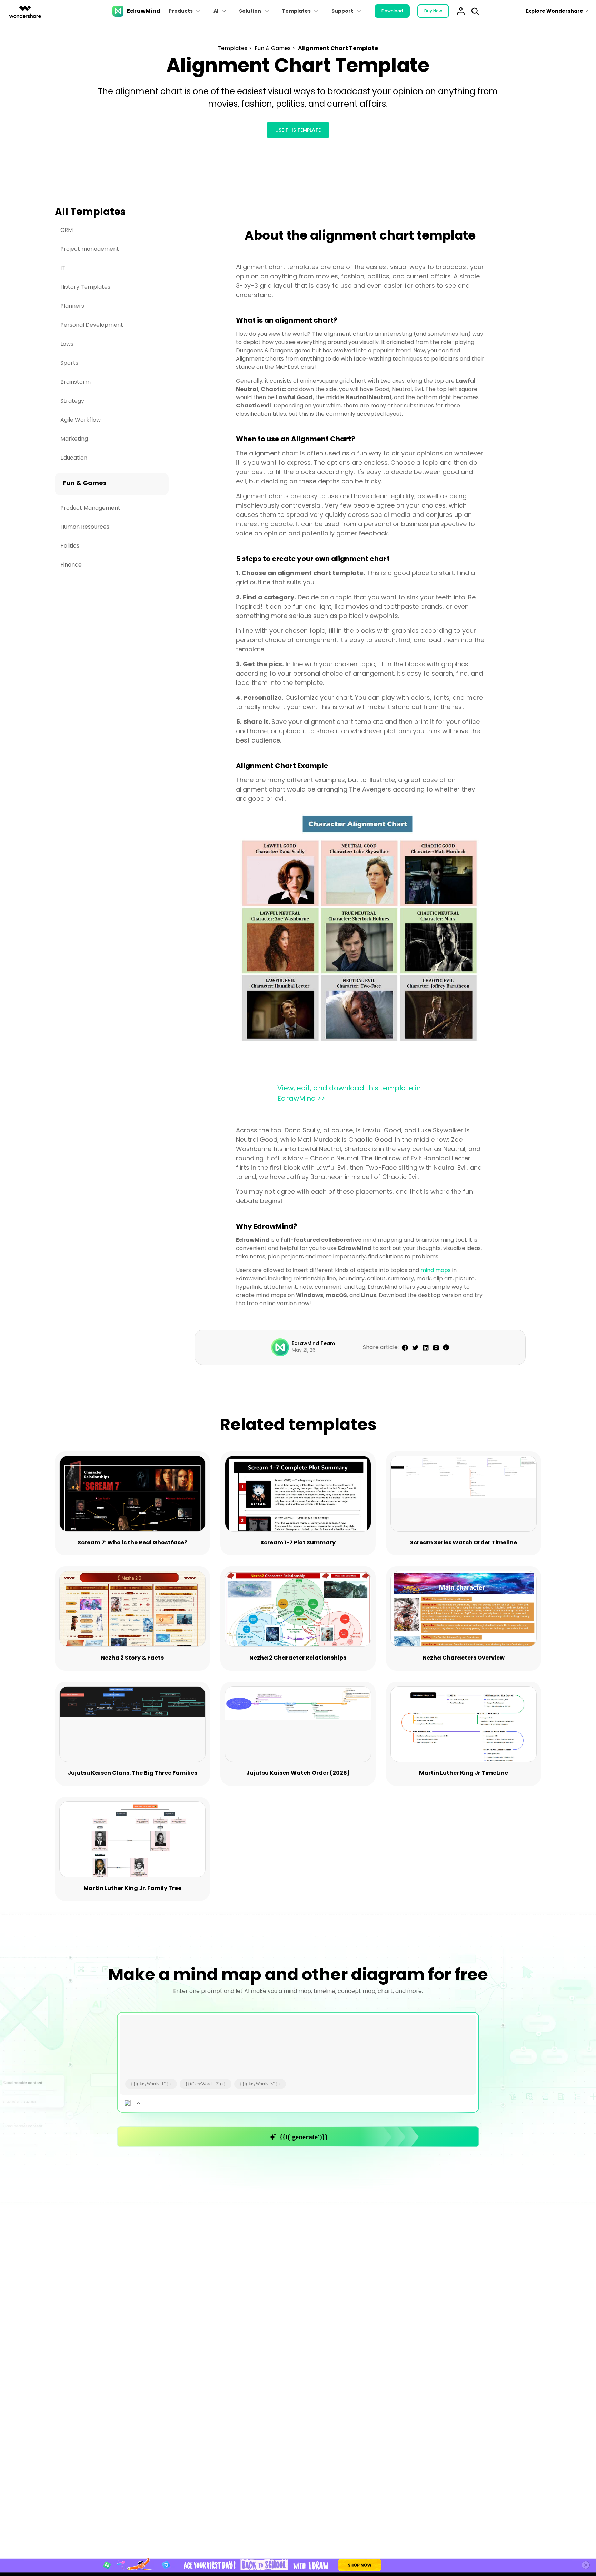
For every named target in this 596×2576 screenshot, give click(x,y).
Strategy (72, 401)
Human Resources (85, 527)
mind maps (436, 1270)
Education (74, 458)
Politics (70, 546)
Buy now (433, 11)
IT (63, 268)
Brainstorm (76, 382)
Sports (69, 363)
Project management (90, 249)
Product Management (90, 508)
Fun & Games (85, 483)
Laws (67, 344)
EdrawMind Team (313, 1343)
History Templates (85, 287)
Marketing (74, 439)
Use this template (133, 1495)
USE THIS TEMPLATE (298, 130)
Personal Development (92, 325)
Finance (71, 565)
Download (392, 11)
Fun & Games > (276, 48)
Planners (72, 306)
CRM (67, 230)
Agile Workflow (81, 420)
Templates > (235, 48)
